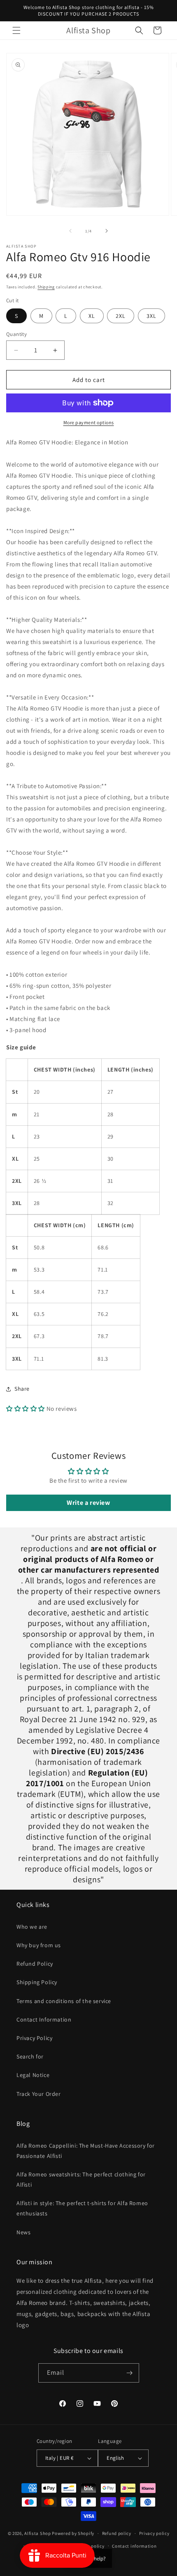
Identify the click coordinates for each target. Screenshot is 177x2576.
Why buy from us (39, 1945)
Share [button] (22, 1389)
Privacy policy (154, 2533)
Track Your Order (39, 2094)
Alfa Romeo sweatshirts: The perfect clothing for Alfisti (81, 2179)
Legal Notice (33, 2075)
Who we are (32, 1927)
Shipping (46, 287)
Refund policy (117, 2533)
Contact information (134, 2546)
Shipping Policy (37, 1982)
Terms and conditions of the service (64, 2001)
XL (92, 316)
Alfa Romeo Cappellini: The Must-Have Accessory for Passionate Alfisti (86, 2151)
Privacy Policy (34, 2038)
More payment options (89, 422)
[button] (16, 30)
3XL (151, 316)
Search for (30, 2056)
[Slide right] (107, 231)
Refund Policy (35, 1964)
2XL (121, 316)
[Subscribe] (130, 2373)
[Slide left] (70, 231)
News (23, 2232)
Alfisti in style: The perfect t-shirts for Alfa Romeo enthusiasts (82, 2208)
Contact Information (44, 2019)
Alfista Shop (37, 2533)
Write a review (88, 1503)
